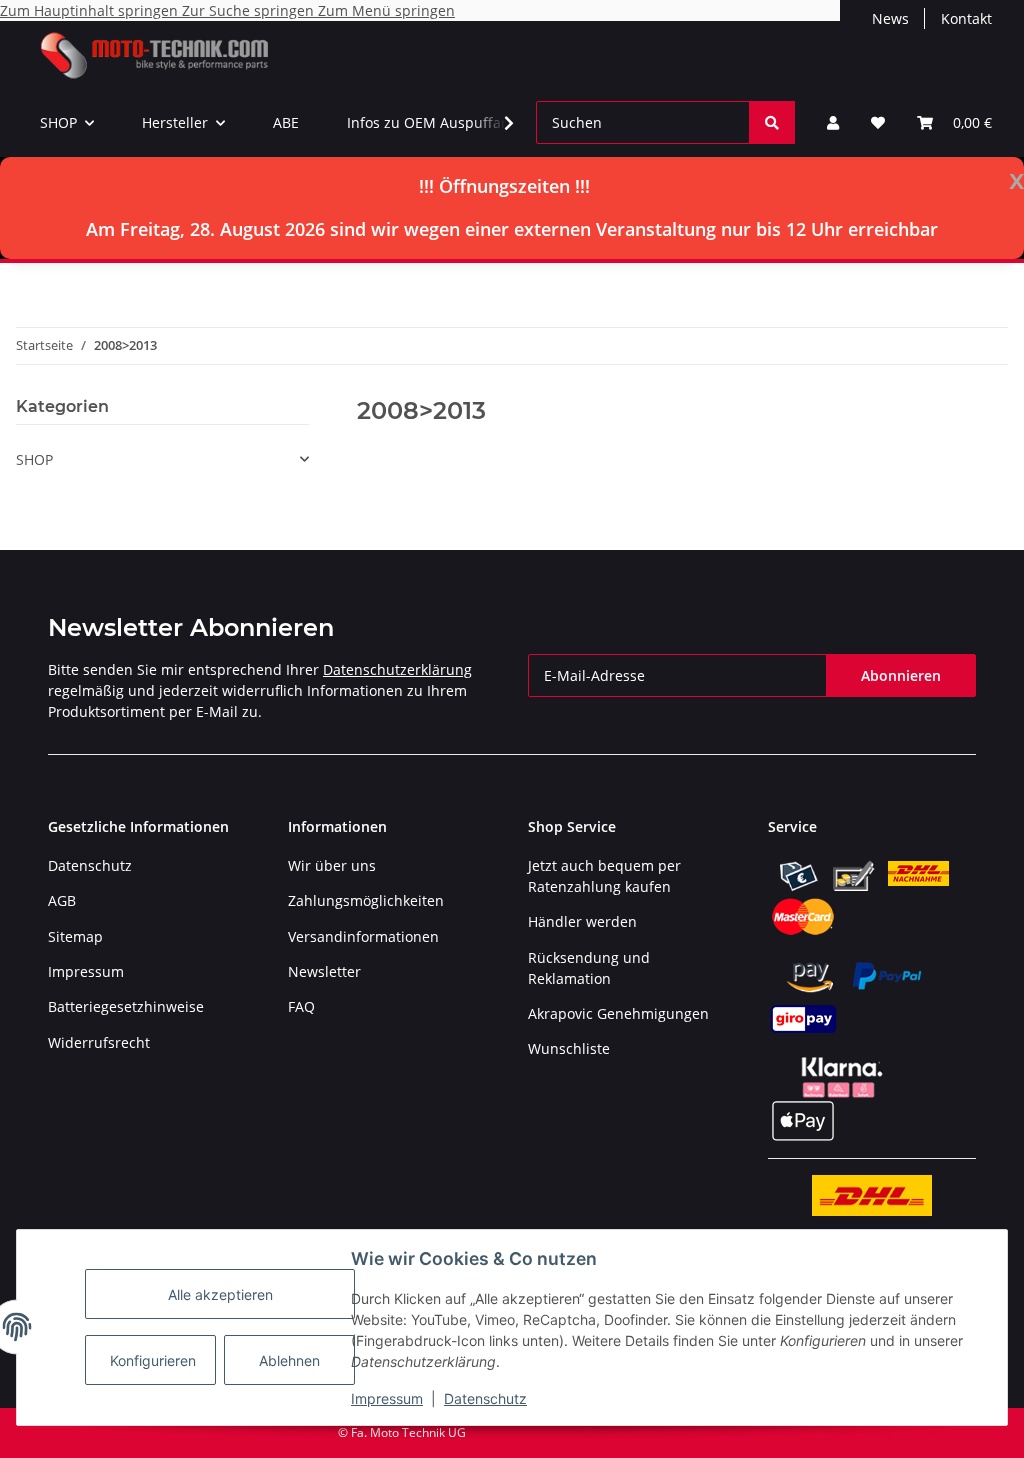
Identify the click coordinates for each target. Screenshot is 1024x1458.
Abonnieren (901, 675)
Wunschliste (569, 1048)
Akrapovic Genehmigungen (618, 1013)
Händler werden (582, 921)
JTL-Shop (920, 1432)
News (890, 18)
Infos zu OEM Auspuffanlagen (447, 122)
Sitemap (75, 936)
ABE (286, 122)
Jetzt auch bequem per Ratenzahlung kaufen (604, 876)
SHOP (34, 459)
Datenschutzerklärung (397, 669)
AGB (62, 900)
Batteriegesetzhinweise (126, 1006)
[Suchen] (772, 122)
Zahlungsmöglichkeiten (366, 900)
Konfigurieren (153, 1360)
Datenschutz (485, 1398)
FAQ (301, 1006)
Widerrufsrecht (99, 1042)
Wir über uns (332, 865)
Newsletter (324, 971)
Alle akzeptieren (220, 1294)
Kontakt (966, 18)
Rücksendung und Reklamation (589, 968)
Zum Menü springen (386, 10)
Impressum (387, 1398)
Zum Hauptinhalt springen (91, 10)
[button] (833, 122)
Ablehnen (289, 1360)
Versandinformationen (363, 936)
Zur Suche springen (250, 10)
